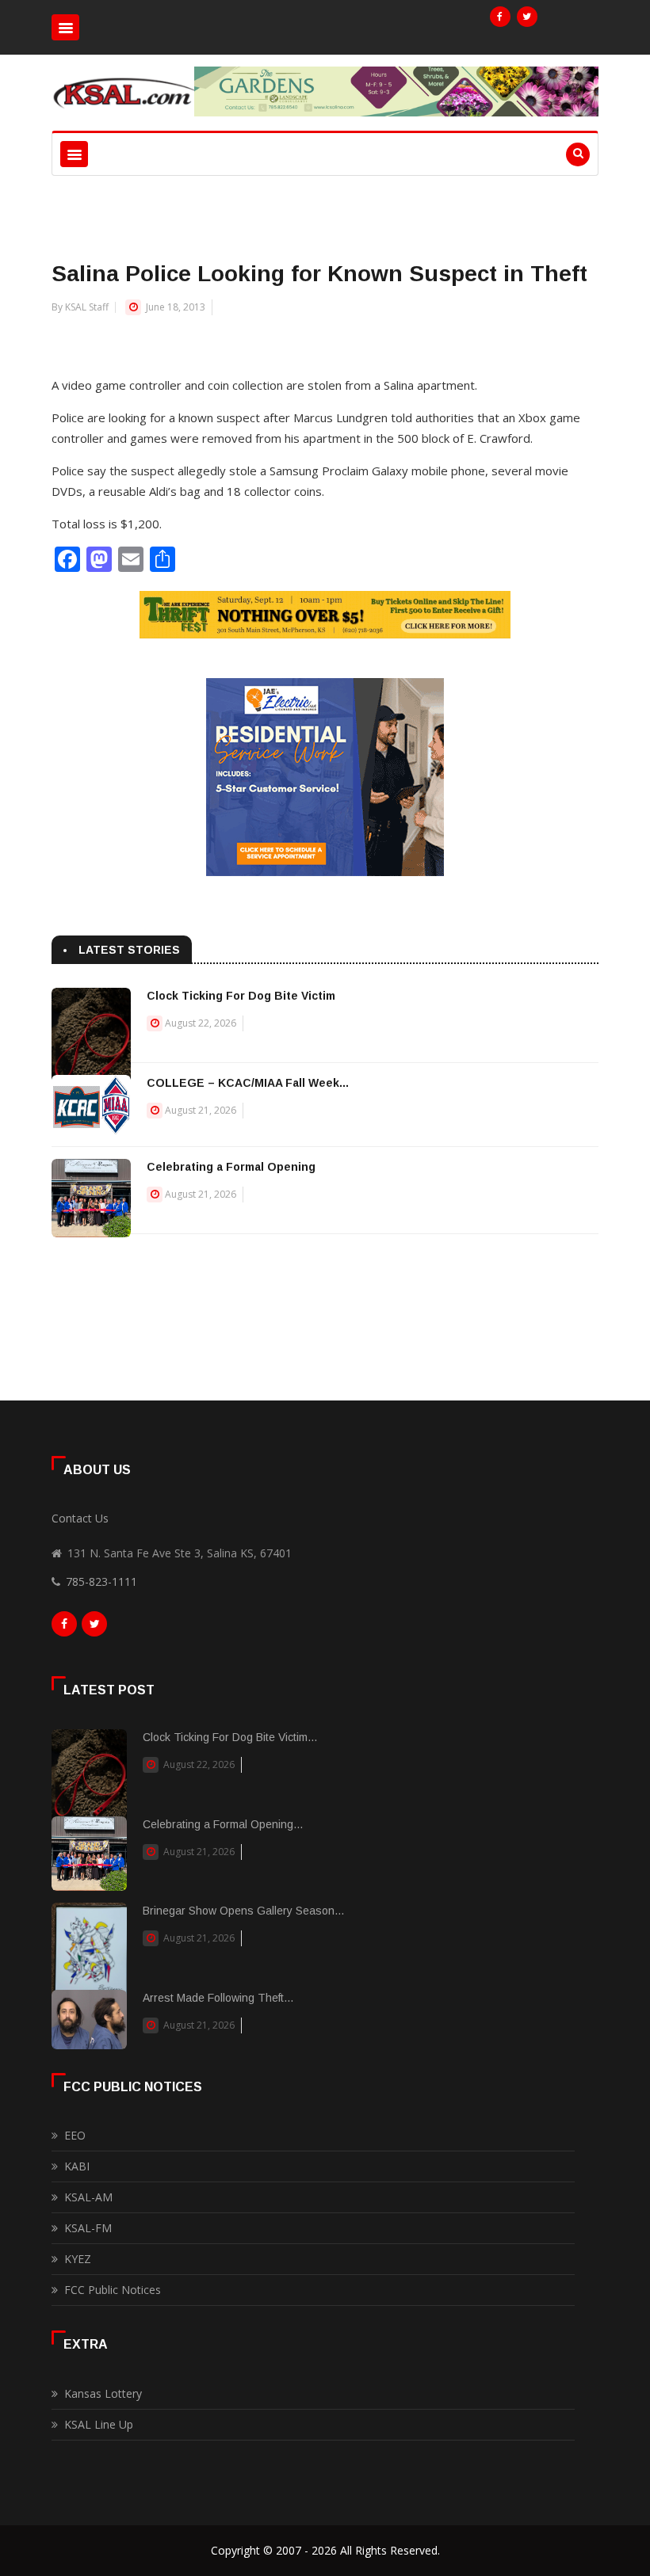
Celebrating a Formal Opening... (223, 1824)
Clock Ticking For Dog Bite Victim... (230, 1737)
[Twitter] (527, 17)
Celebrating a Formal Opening (231, 1167)
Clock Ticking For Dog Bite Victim (241, 996)
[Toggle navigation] (65, 27)
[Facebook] (500, 17)
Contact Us (80, 1518)
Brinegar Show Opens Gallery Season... (243, 1911)
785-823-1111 (101, 1581)
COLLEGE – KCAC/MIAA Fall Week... (248, 1083)
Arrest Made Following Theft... (218, 1998)
